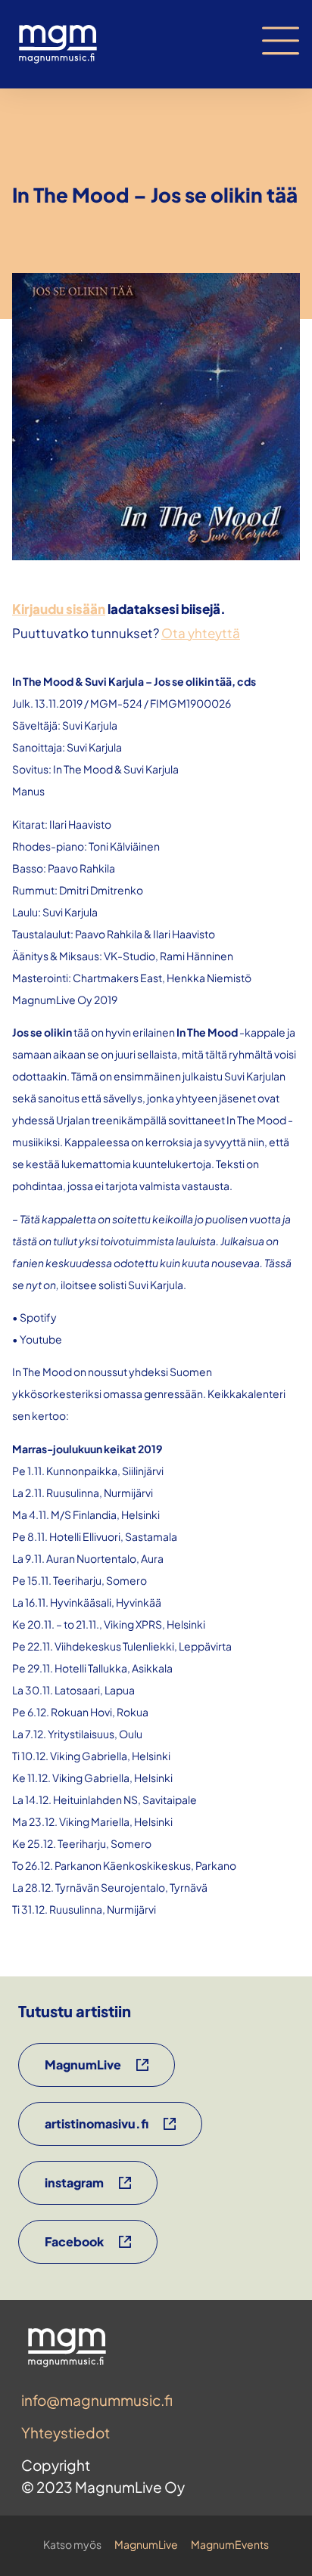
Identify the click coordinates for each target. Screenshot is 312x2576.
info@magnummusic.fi (97, 2400)
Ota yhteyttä (201, 633)
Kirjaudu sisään (59, 609)
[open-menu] (281, 41)
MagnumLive (146, 2544)
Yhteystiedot (66, 2432)
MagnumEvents (230, 2544)
